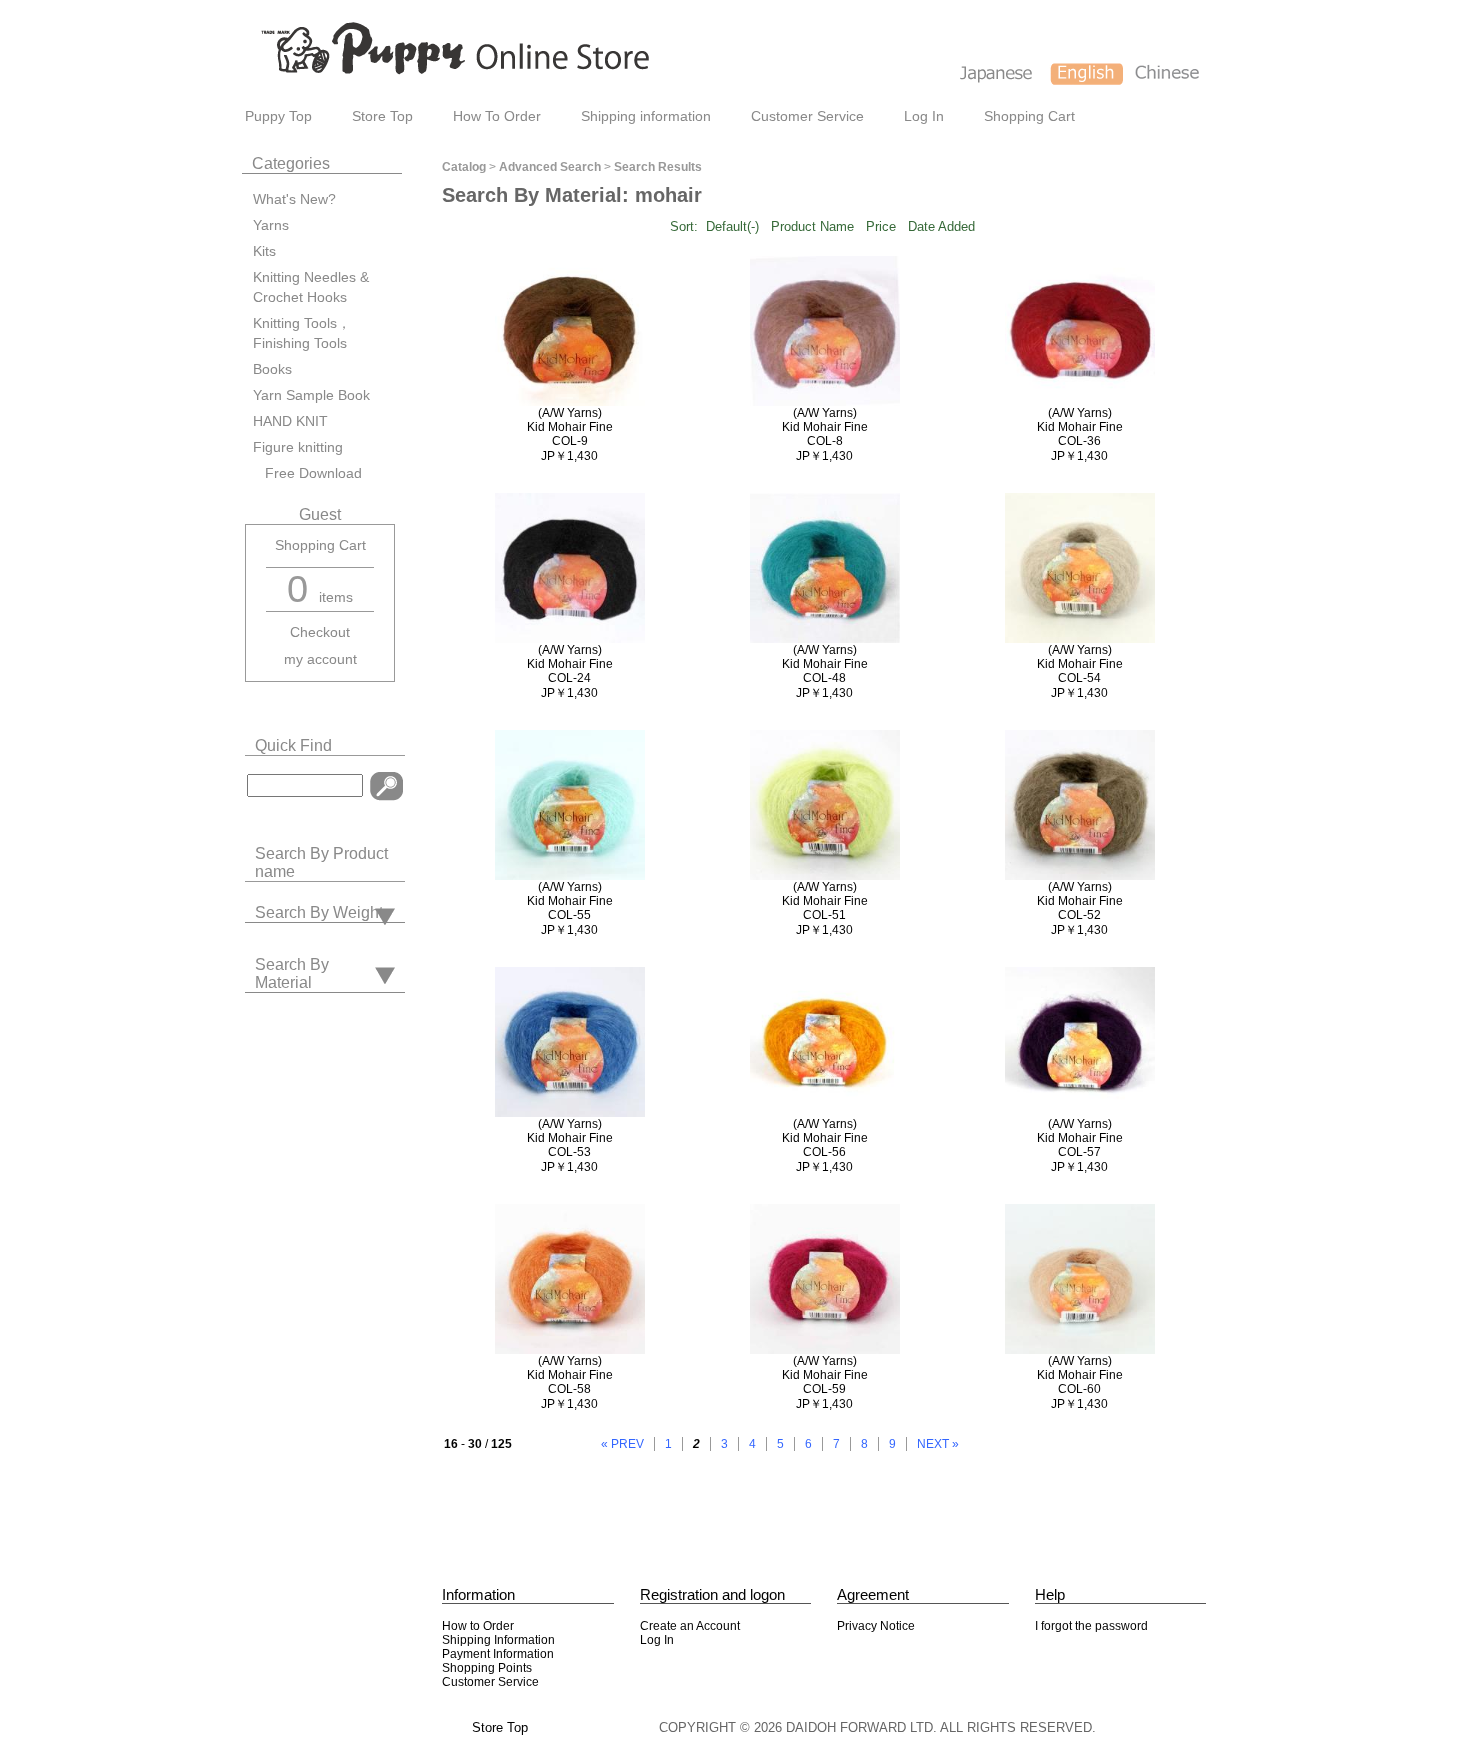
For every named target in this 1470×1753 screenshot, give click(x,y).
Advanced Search (550, 167)
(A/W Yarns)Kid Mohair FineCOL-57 (1080, 1138)
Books (272, 369)
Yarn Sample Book (311, 395)
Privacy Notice (876, 1626)
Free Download (307, 473)
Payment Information (498, 1654)
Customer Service (807, 116)
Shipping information (646, 116)
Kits (264, 251)
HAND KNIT (290, 421)
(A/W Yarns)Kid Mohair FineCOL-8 (825, 427)
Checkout (320, 632)
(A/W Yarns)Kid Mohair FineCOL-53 (570, 1138)
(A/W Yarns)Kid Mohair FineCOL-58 (570, 1375)
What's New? (294, 199)
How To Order (497, 116)
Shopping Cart (1029, 116)
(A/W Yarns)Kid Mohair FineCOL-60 (1080, 1375)
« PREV (622, 1444)
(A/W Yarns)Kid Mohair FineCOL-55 (570, 901)
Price (881, 226)
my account (320, 659)
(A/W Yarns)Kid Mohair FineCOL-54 (1080, 664)
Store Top (382, 116)
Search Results (658, 167)
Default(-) (732, 226)
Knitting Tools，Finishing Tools (302, 333)
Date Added (941, 226)
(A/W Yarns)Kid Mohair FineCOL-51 (825, 901)
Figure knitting (298, 447)
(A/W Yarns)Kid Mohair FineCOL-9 (570, 427)
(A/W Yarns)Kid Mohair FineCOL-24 (570, 664)
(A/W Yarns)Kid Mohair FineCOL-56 (825, 1138)
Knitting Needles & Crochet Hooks (311, 287)
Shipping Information (498, 1640)
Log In (924, 116)
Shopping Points (487, 1668)
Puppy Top (278, 116)
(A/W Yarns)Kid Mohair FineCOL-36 (1080, 427)
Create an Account (690, 1626)
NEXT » (938, 1444)
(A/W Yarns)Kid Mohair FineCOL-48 (825, 664)
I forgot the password (1091, 1626)
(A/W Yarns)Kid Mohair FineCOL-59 (825, 1375)
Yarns (271, 225)
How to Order (478, 1626)
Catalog (464, 167)
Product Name (812, 226)
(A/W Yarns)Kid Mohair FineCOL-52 (1080, 901)
